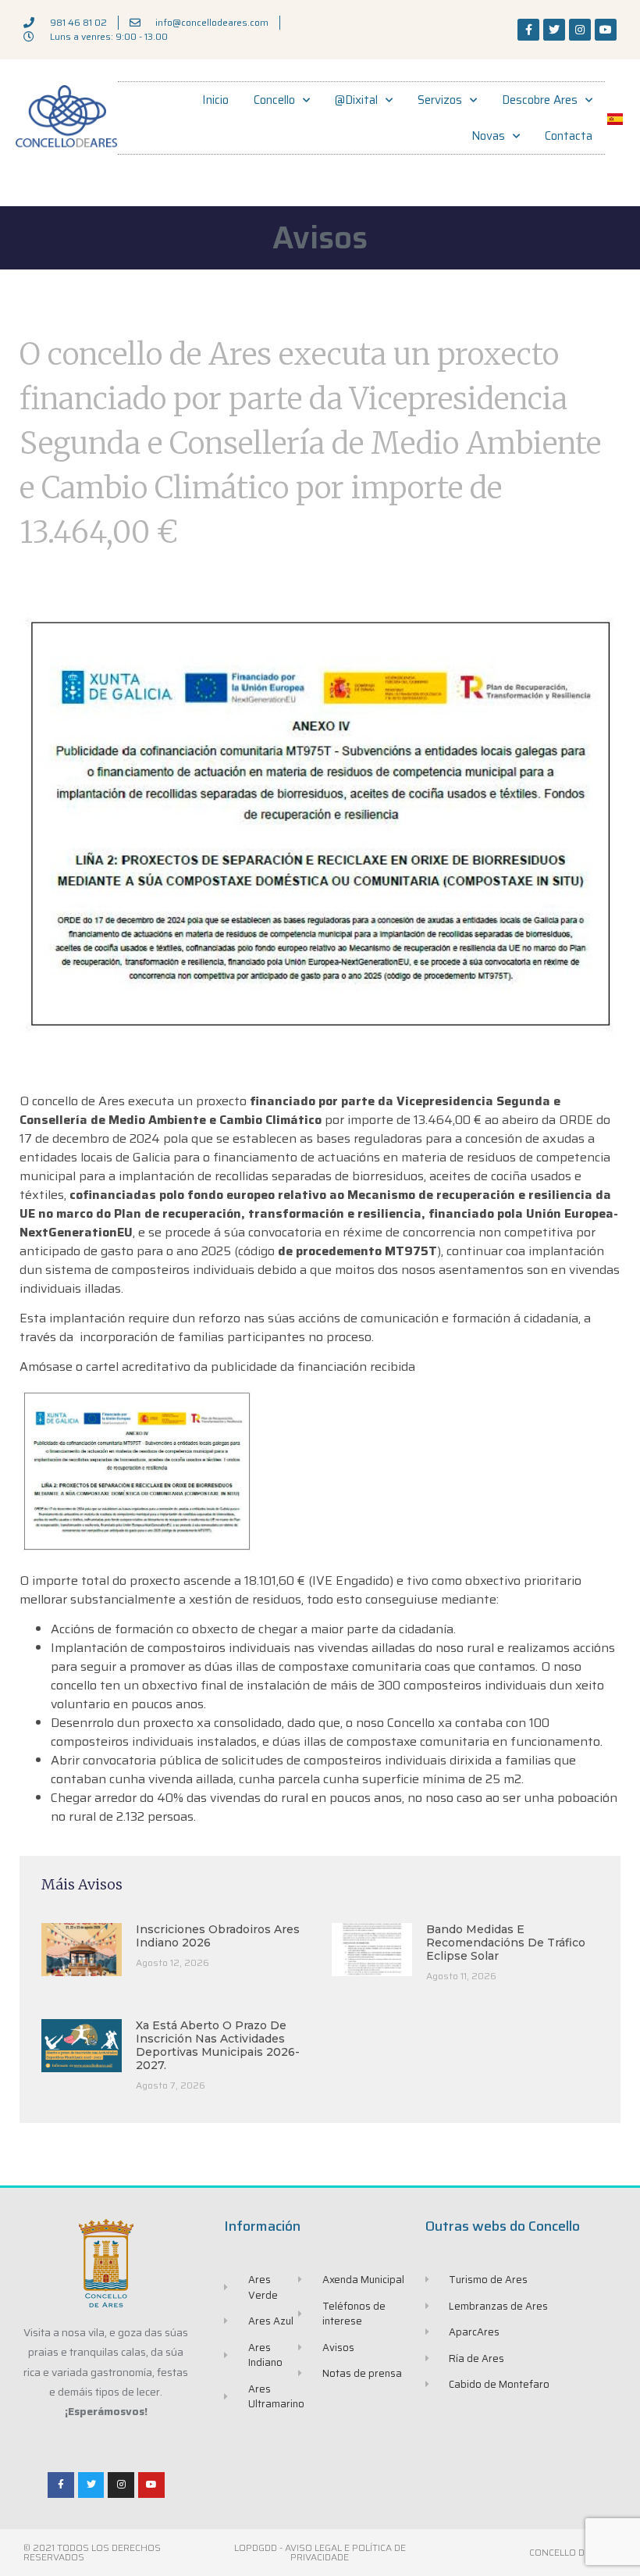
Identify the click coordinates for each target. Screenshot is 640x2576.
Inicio (215, 100)
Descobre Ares (540, 100)
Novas (488, 136)
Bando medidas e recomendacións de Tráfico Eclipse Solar (506, 1943)
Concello (274, 100)
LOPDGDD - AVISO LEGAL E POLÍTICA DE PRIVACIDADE (320, 2552)
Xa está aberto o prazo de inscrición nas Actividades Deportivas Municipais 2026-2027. (218, 2045)
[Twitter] (554, 30)
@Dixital (356, 100)
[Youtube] (606, 30)
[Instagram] (580, 30)
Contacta (569, 136)
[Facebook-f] (528, 30)
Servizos (440, 100)
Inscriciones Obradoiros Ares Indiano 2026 (218, 1936)
